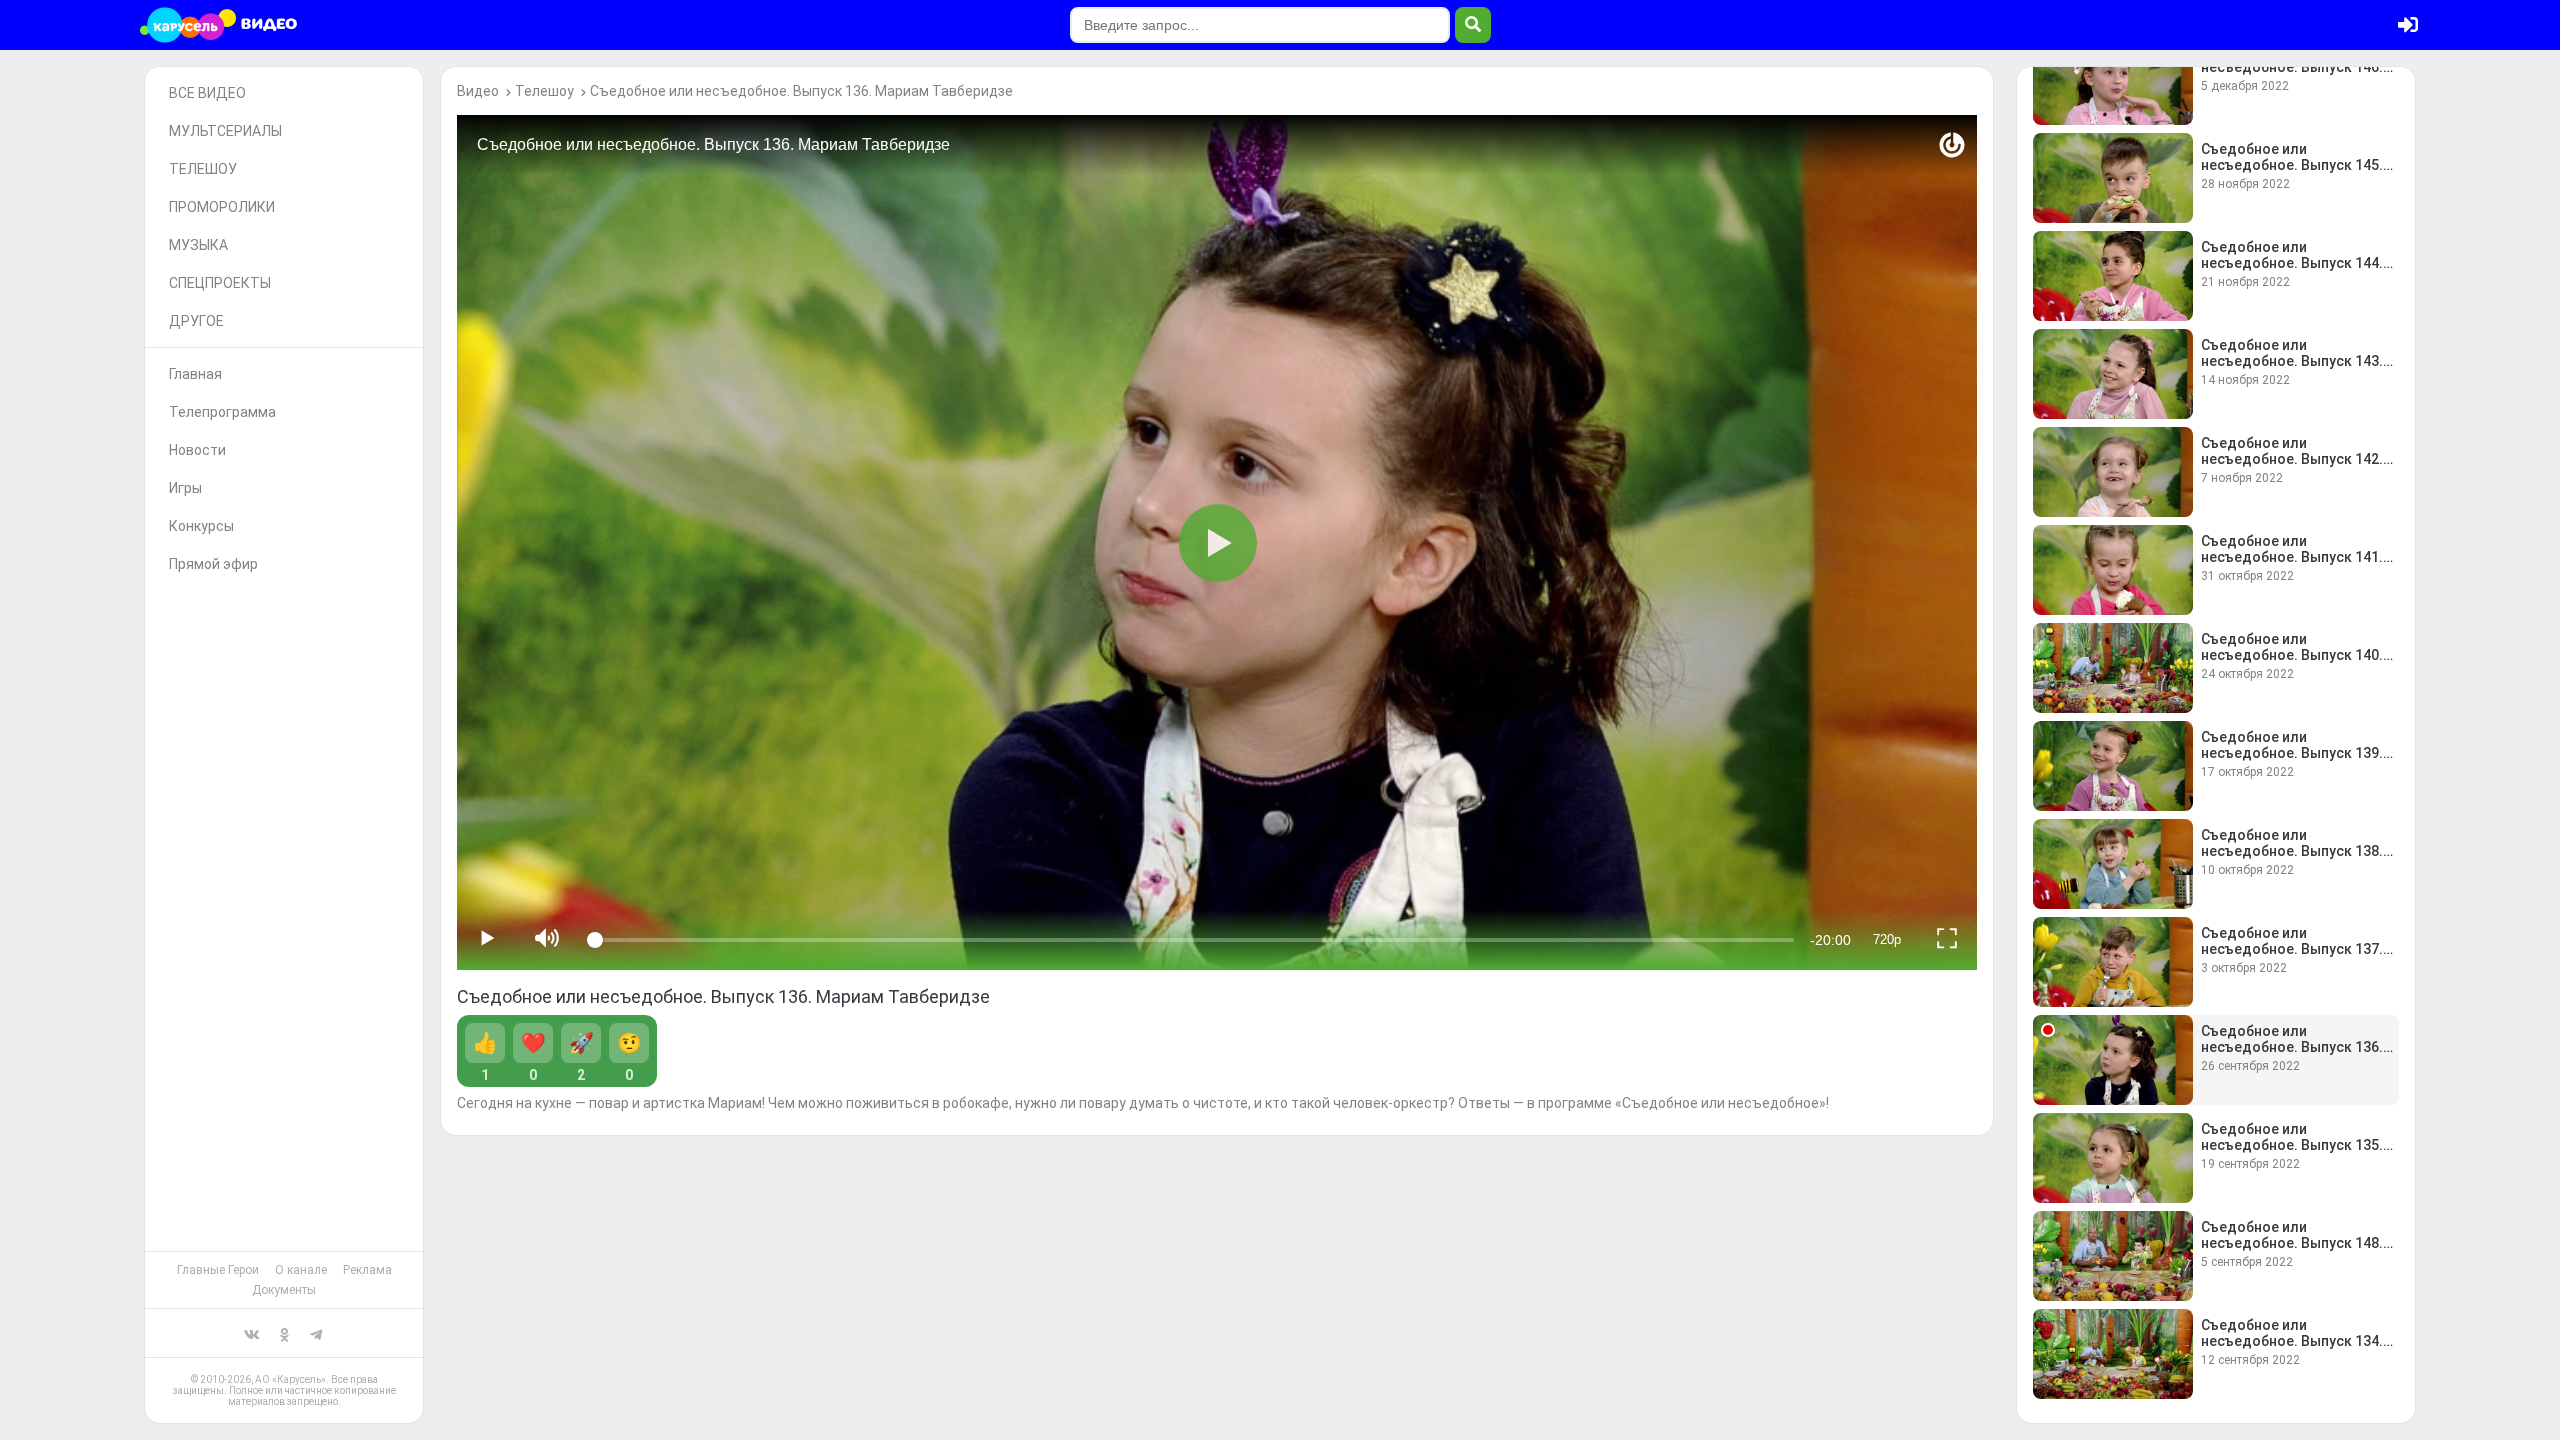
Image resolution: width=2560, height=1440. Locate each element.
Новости (197, 450)
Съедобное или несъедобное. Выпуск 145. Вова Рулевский (2292, 165)
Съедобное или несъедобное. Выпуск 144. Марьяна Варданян (2292, 263)
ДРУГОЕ (196, 321)
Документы (284, 1290)
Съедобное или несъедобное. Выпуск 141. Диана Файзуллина (2292, 557)
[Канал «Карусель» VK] (252, 1333)
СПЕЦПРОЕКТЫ (220, 283)
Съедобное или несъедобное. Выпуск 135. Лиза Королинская (2292, 1145)
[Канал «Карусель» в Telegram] (316, 1333)
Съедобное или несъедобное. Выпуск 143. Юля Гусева (2292, 361)
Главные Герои (218, 1270)
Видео (478, 91)
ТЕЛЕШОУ (203, 169)
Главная (195, 374)
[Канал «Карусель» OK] (284, 1333)
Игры (185, 488)
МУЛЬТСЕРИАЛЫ (225, 131)
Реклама (367, 1270)
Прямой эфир (213, 564)
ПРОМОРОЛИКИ (222, 207)
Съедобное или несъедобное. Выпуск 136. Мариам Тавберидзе (801, 91)
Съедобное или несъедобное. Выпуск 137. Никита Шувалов (2292, 949)
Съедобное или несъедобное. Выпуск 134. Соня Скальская (2292, 1341)
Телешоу (544, 91)
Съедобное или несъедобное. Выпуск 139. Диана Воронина (2292, 753)
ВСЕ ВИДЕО (207, 93)
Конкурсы (201, 526)
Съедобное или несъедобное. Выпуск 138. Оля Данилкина (2292, 851)
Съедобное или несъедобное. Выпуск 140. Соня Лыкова (2292, 655)
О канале (301, 1270)
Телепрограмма (222, 412)
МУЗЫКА (198, 245)
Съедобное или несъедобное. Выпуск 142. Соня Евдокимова (2292, 459)
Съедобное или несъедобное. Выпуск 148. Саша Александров (2292, 1243)
